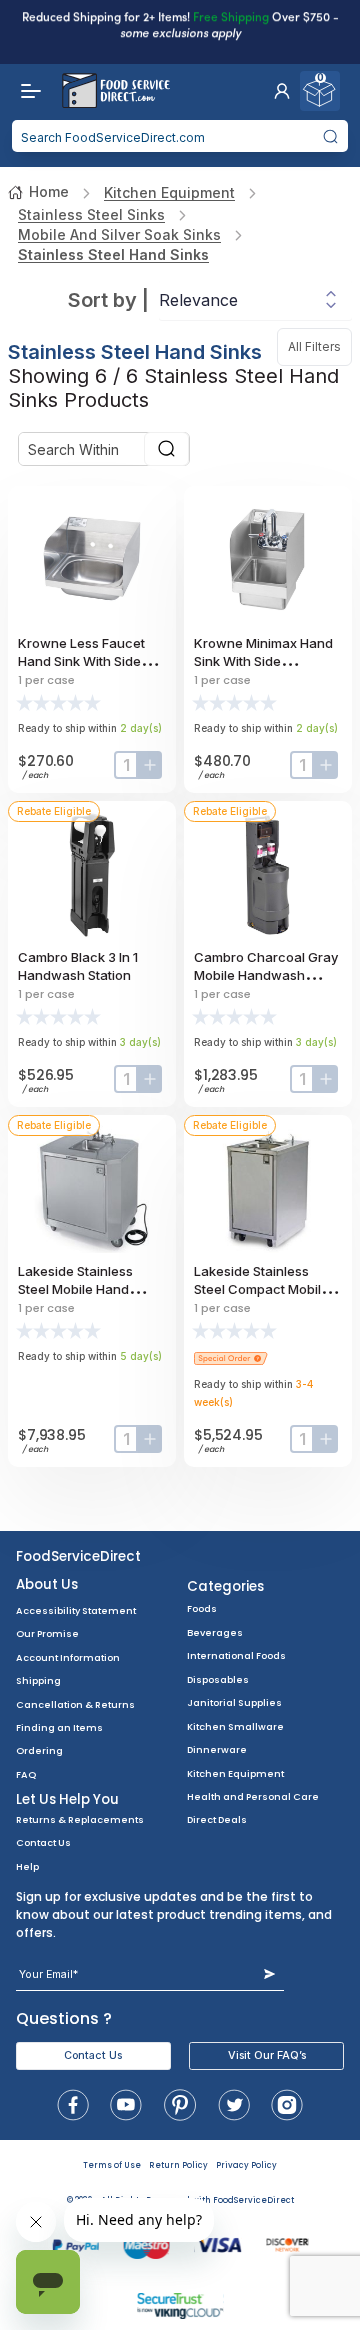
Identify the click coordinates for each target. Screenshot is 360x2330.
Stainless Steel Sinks (91, 214)
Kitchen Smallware (235, 1726)
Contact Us (43, 1842)
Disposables (218, 1679)
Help (27, 1866)
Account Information (68, 1657)
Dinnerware (217, 1749)
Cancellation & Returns (75, 1704)
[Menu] (26, 91)
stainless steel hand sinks (113, 254)
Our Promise (47, 1633)
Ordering (39, 1750)
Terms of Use (112, 2165)
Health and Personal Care (253, 1796)
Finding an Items (59, 1727)
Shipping (38, 1680)
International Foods (236, 1655)
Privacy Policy (246, 2165)
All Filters (320, 347)
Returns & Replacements (80, 1819)
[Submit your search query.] (331, 136)
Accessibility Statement (76, 1610)
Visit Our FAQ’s (267, 2055)
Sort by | (108, 300)
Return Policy (178, 2165)
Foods (202, 1608)
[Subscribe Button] (269, 1974)
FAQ (26, 1774)
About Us (47, 1584)
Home (49, 191)
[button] (282, 91)
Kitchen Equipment (169, 192)
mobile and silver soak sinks (119, 234)
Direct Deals (217, 1819)
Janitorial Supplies (234, 1702)
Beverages (215, 1632)
